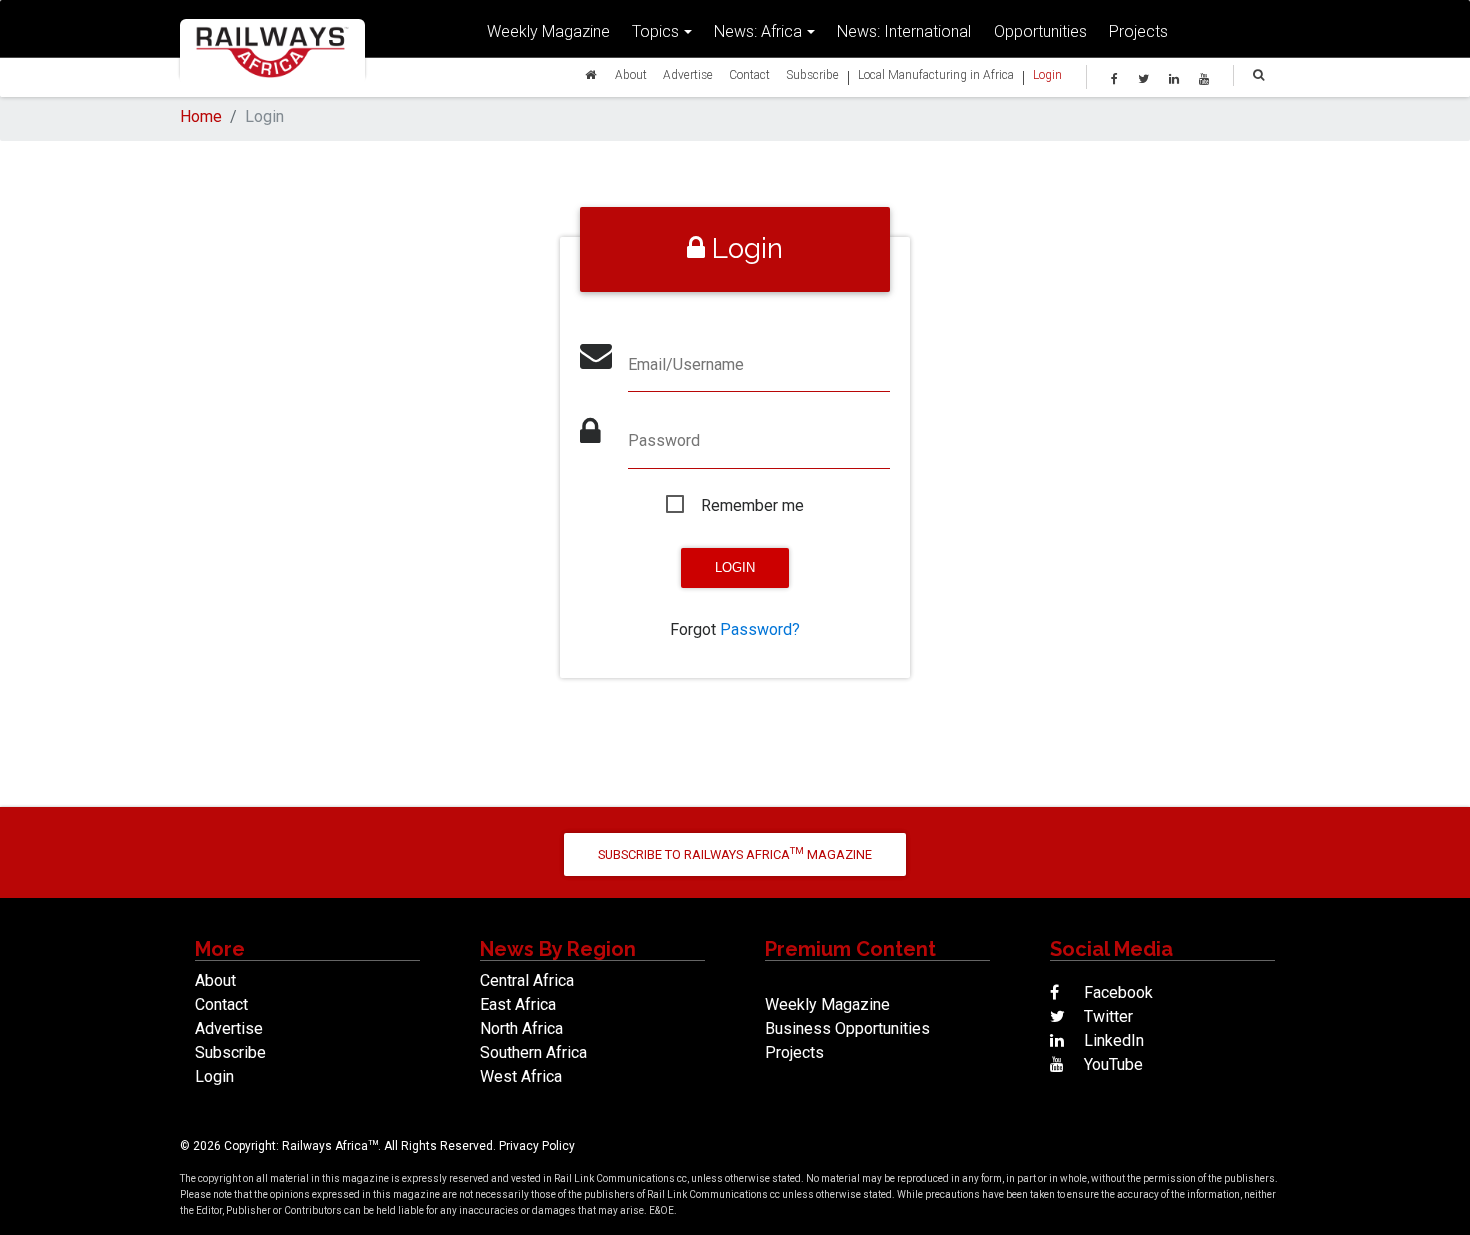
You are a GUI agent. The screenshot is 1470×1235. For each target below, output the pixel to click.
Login (1047, 74)
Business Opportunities (847, 1028)
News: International (904, 31)
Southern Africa (533, 1052)
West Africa (521, 1076)
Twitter (1106, 1016)
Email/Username (686, 364)
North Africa (521, 1028)
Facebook (1116, 992)
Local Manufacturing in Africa (936, 74)
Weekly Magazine (548, 31)
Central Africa (527, 980)
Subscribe (812, 74)
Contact (749, 74)
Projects (1138, 31)
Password (664, 440)
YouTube (1111, 1064)
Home (201, 116)
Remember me (752, 505)
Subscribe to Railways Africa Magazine (735, 853)
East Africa (518, 1004)
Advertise (688, 74)
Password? (760, 629)
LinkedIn (1112, 1040)
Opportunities (1040, 31)
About (631, 74)
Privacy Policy (537, 1146)
